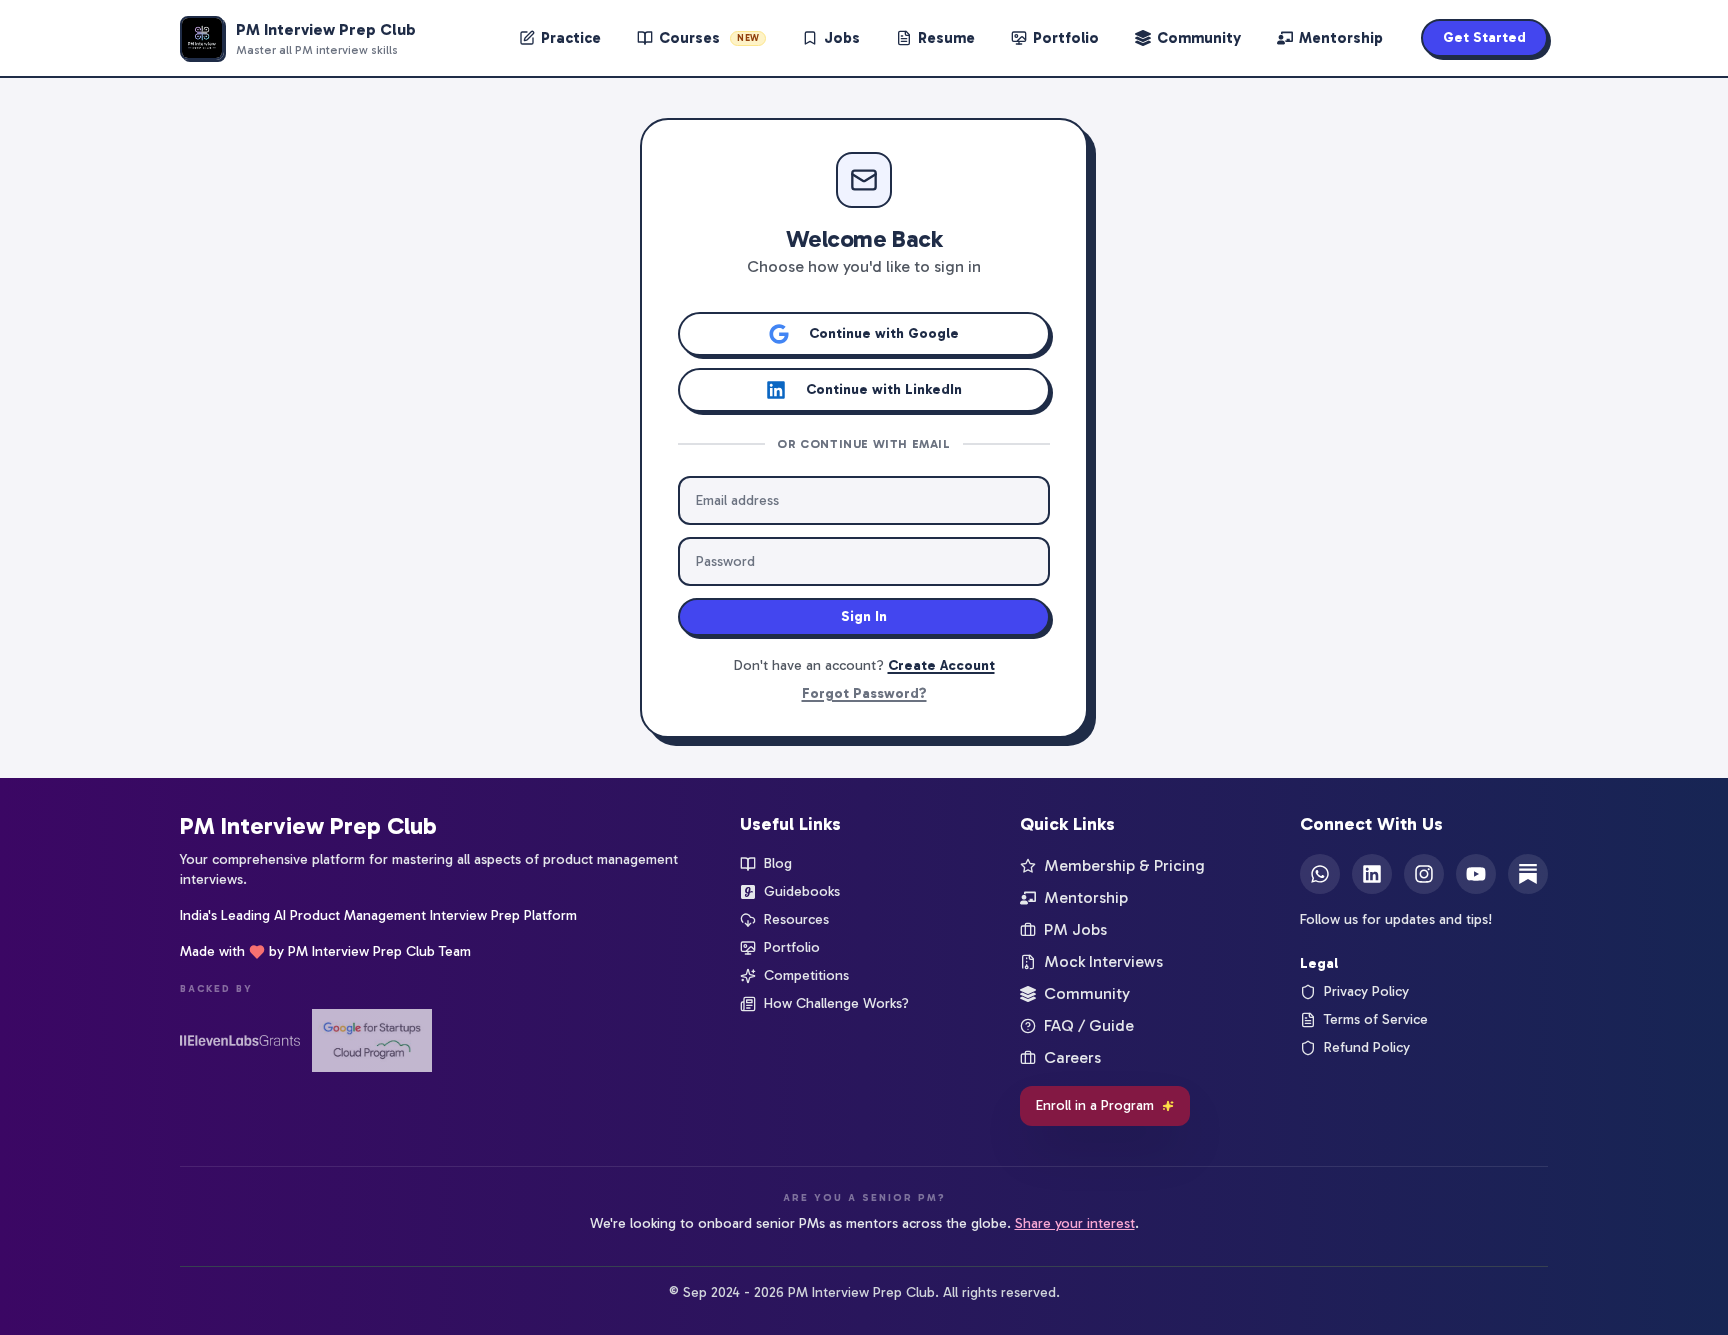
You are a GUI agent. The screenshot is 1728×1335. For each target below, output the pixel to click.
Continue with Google (884, 333)
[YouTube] (1476, 874)
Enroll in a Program (1095, 1105)
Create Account (941, 665)
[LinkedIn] (1372, 874)
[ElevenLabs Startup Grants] (240, 1040)
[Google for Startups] (372, 1040)
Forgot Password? (864, 693)
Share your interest (1075, 1223)
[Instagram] (1424, 874)
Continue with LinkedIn (884, 389)
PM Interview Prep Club (308, 825)
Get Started (1484, 37)
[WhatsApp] (1320, 874)
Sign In (864, 616)
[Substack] (1528, 874)
